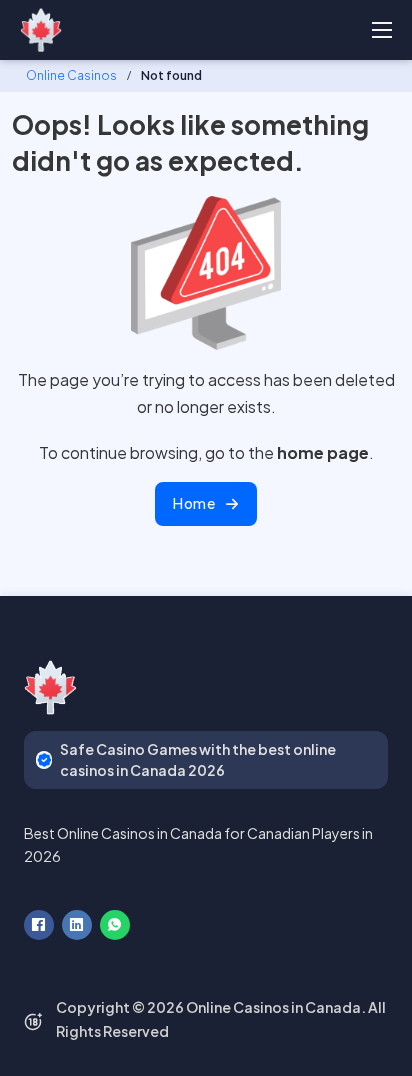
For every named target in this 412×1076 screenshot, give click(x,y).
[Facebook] (39, 925)
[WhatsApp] (115, 925)
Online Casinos (71, 75)
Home (194, 503)
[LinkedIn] (77, 925)
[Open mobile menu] (382, 30)
